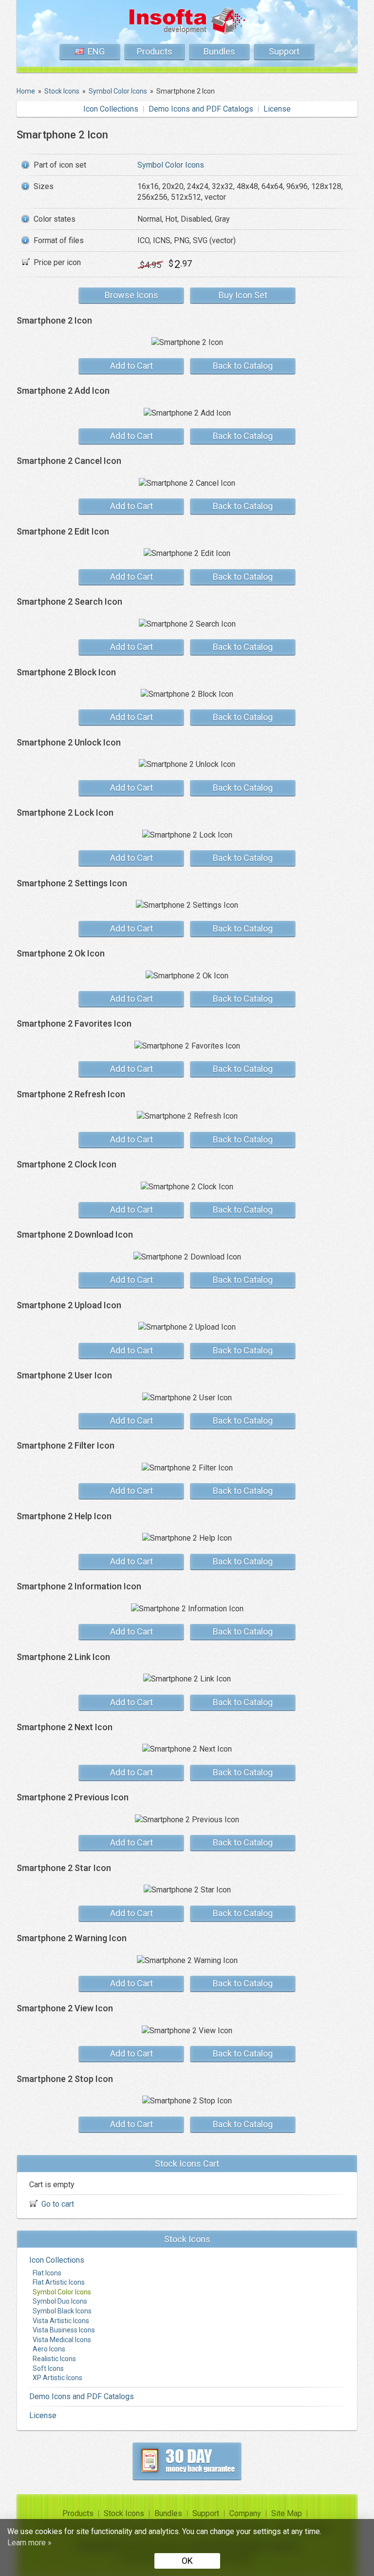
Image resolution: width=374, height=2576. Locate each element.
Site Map (287, 2513)
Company (245, 2513)
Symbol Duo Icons (60, 2301)
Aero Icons (49, 2349)
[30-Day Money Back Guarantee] (187, 2461)
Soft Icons (48, 2368)
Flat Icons (47, 2273)
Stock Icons (124, 2513)
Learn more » (29, 2543)
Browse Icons (131, 295)
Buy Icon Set (243, 295)
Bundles (219, 51)
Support (284, 51)
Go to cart (58, 2204)
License (277, 109)
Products (155, 51)
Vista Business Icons (64, 2330)
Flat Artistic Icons (59, 2282)
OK (187, 2561)
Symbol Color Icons (171, 165)
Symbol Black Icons (62, 2311)
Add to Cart (131, 366)
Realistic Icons (54, 2359)
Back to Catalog (243, 366)
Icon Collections (111, 109)
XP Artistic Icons (57, 2378)
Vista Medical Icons (62, 2340)
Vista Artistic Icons (61, 2321)
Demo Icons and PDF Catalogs (201, 109)
